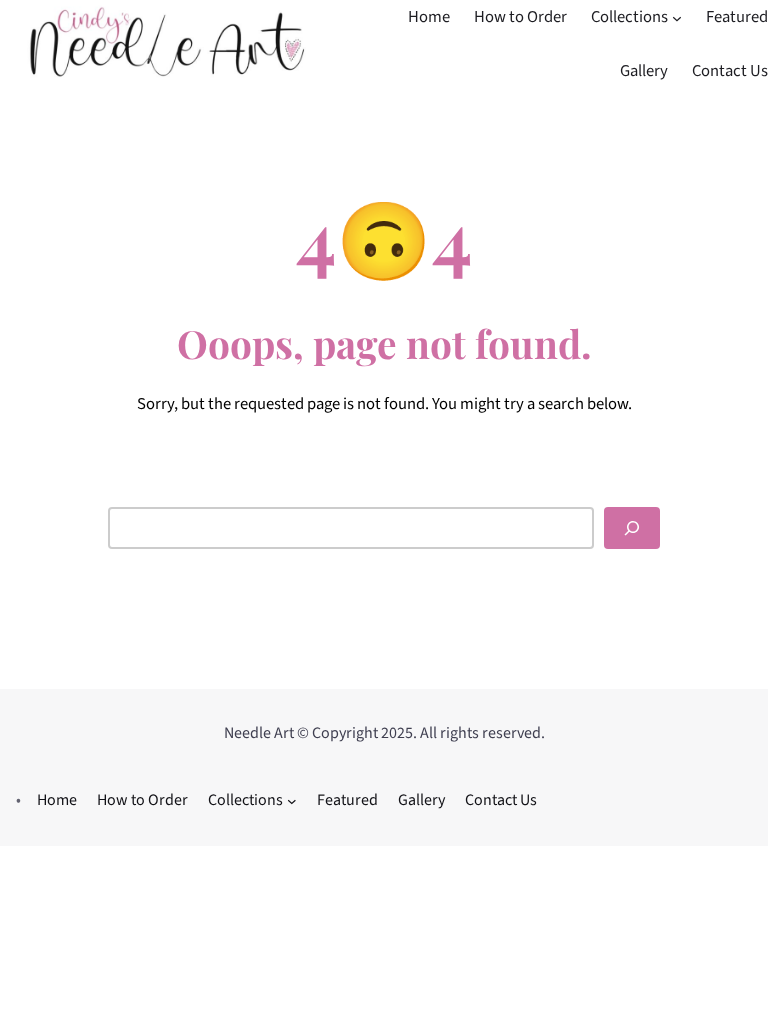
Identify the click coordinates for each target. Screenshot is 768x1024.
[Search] (632, 527)
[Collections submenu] (677, 18)
